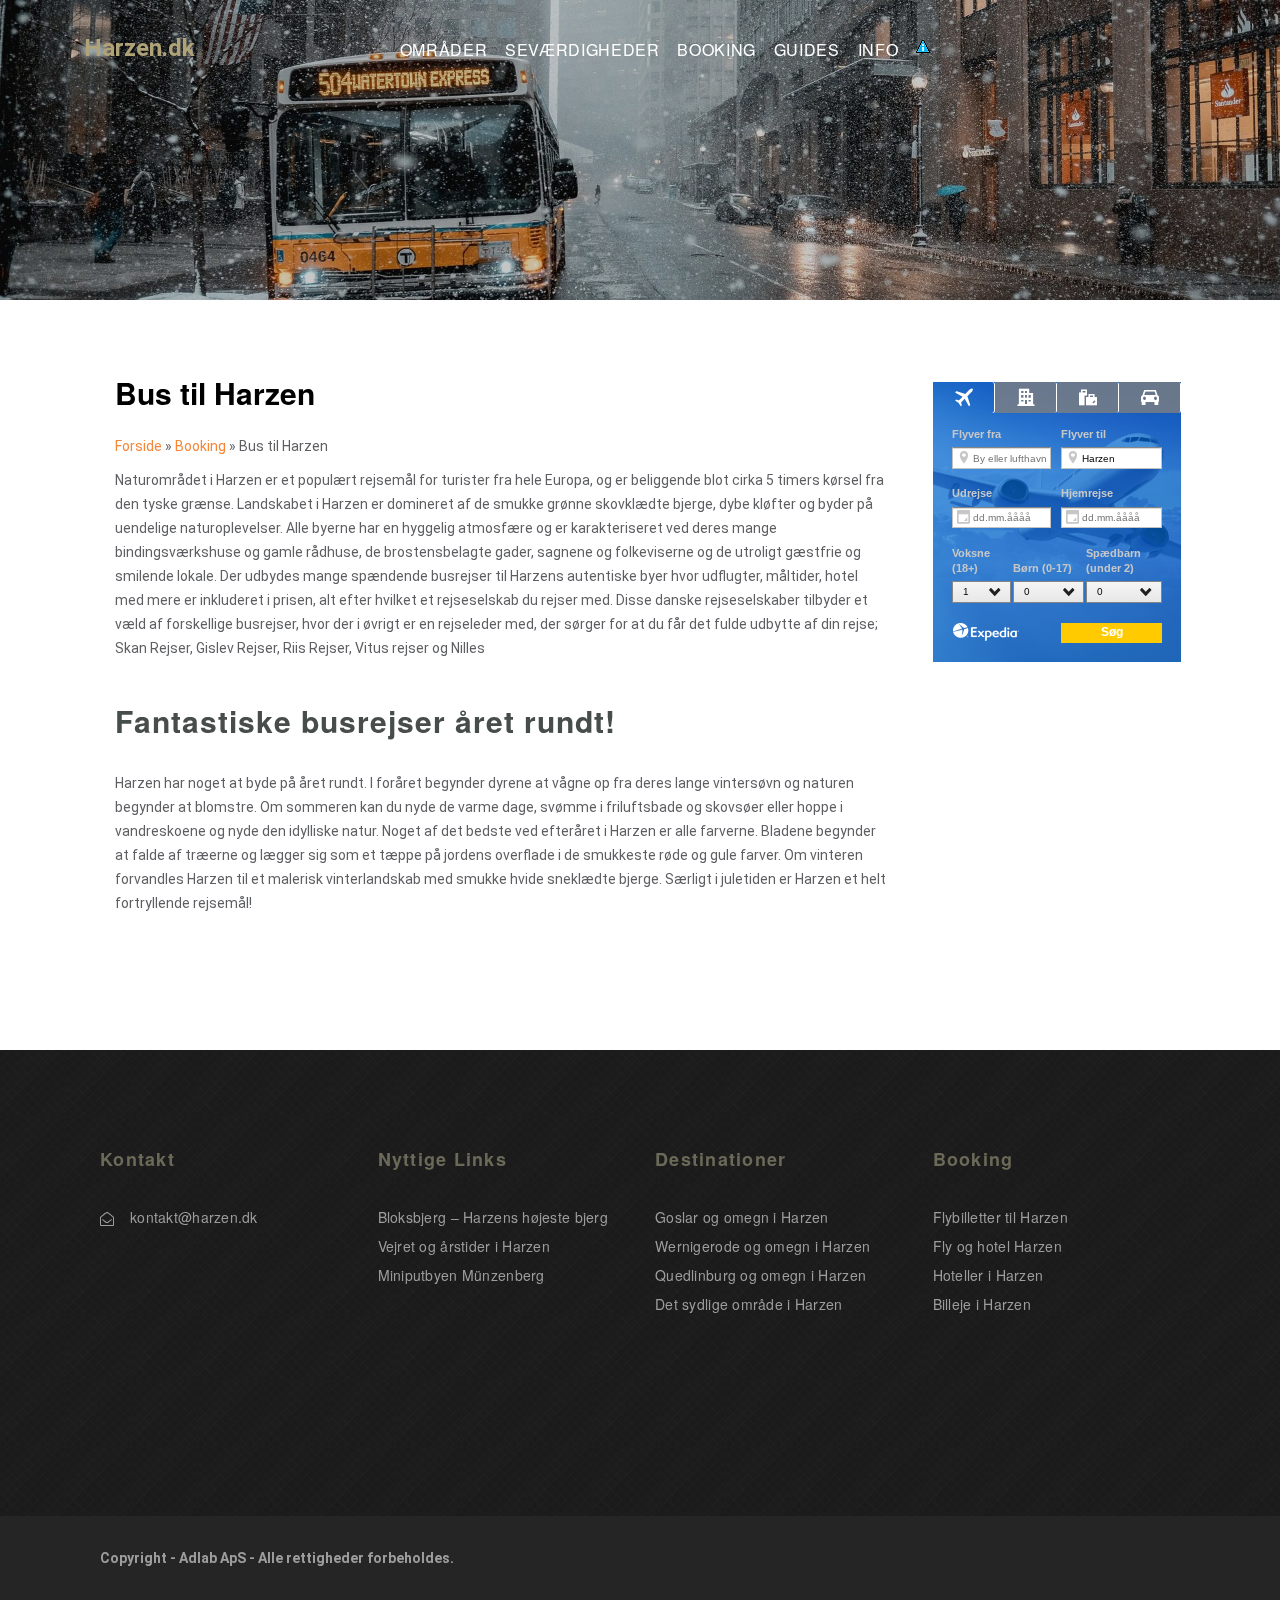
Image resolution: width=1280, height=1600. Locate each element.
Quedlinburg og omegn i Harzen (760, 1275)
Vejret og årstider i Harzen (464, 1246)
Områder (443, 50)
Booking (716, 50)
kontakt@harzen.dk (194, 1217)
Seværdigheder (582, 50)
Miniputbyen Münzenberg (461, 1275)
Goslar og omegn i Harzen (742, 1217)
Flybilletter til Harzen (1000, 1217)
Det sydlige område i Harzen (749, 1304)
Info (878, 50)
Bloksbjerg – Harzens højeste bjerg (493, 1217)
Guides (807, 50)
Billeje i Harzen (982, 1304)
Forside (138, 446)
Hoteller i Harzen (988, 1275)
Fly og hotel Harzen (997, 1246)
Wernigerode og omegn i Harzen (762, 1246)
